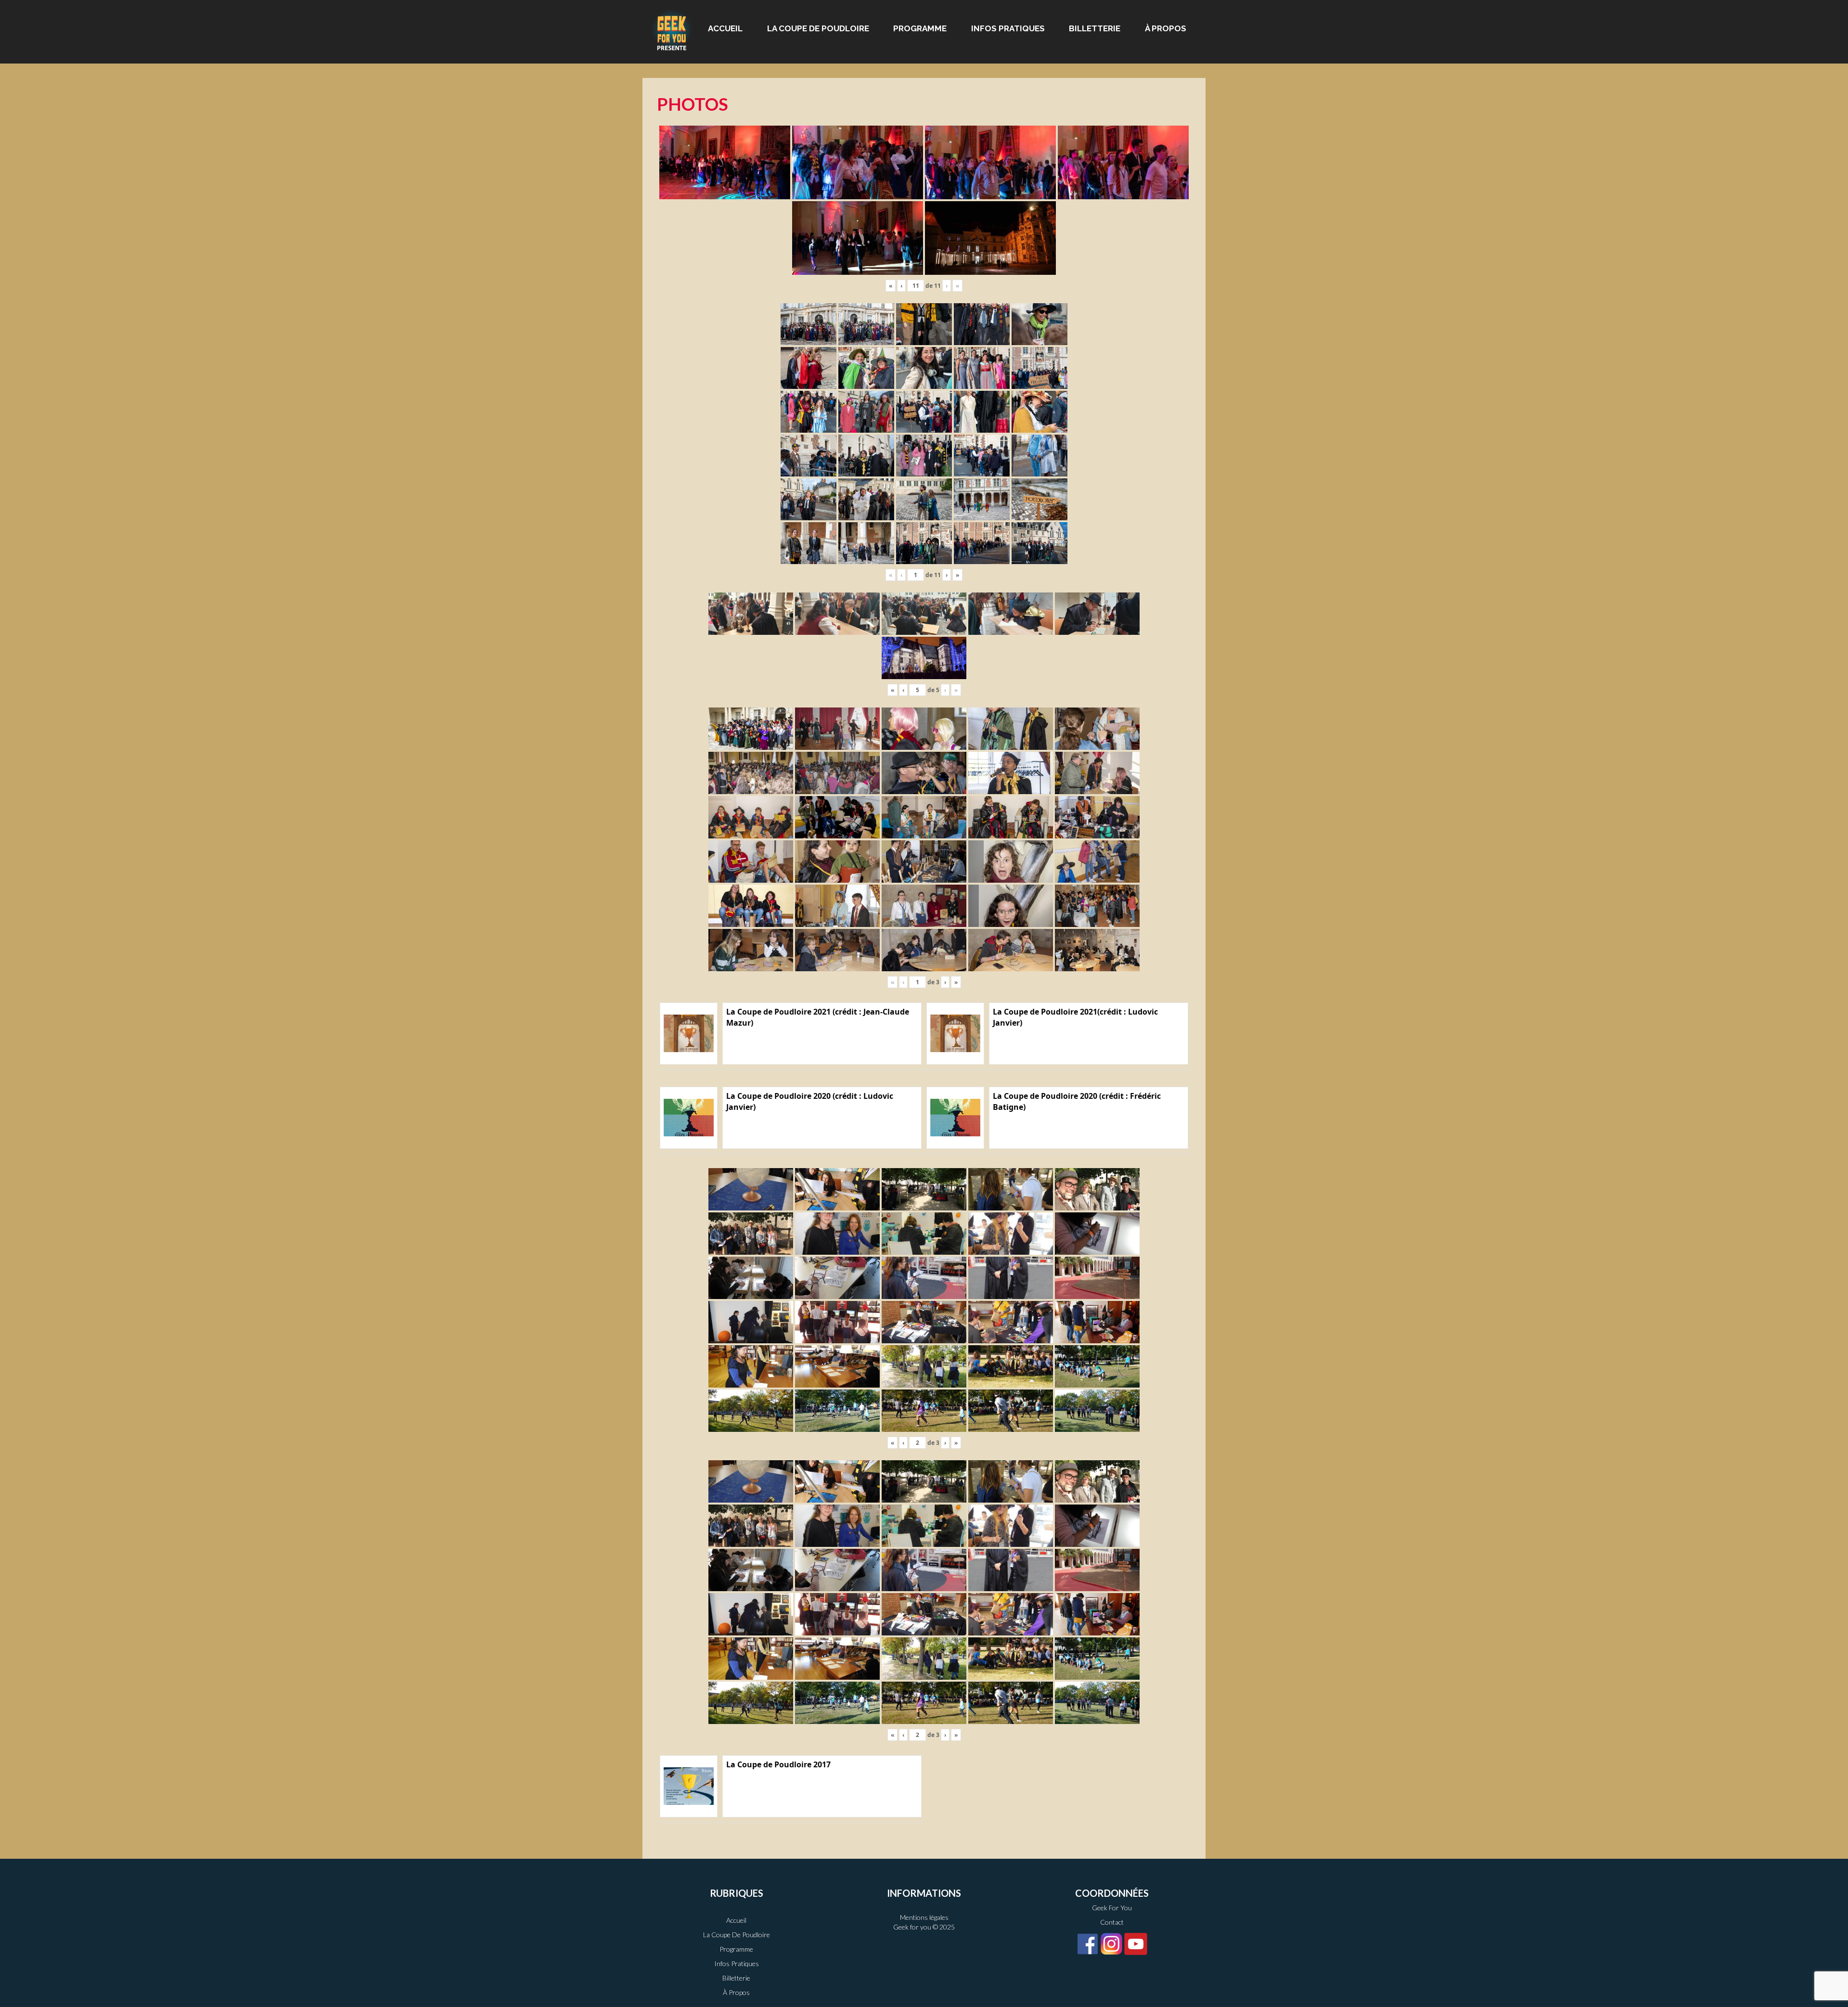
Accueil (725, 28)
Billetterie (1095, 28)
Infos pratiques (1008, 28)
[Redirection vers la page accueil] (672, 29)
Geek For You (1112, 1908)
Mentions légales (924, 1917)
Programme (920, 28)
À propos (1166, 28)
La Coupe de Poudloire (818, 28)
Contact (1112, 1922)
